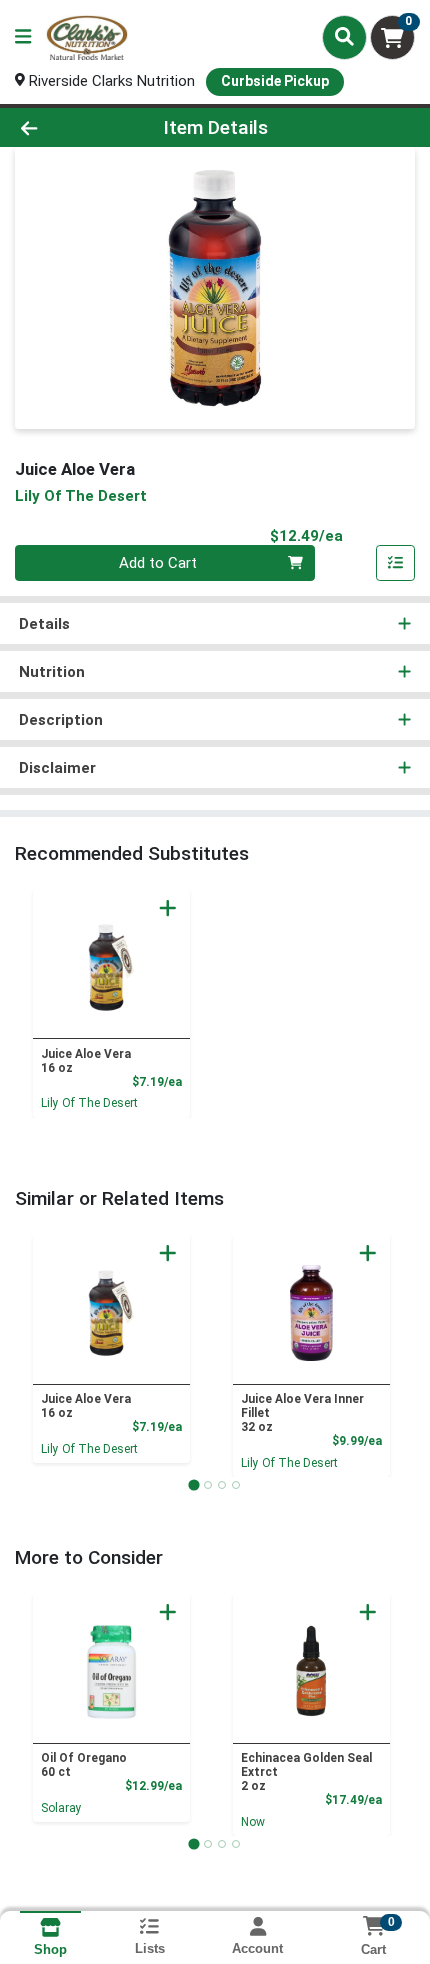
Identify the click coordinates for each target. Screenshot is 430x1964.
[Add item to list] (396, 563)
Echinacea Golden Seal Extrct (306, 1772)
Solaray (61, 1808)
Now (253, 1822)
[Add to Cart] (168, 908)
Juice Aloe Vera (86, 1061)
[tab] (193, 1484)
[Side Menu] (23, 37)
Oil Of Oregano (84, 1765)
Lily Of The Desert (89, 1103)
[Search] (344, 37)
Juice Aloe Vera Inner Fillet (302, 1413)
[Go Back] (65, 127)
